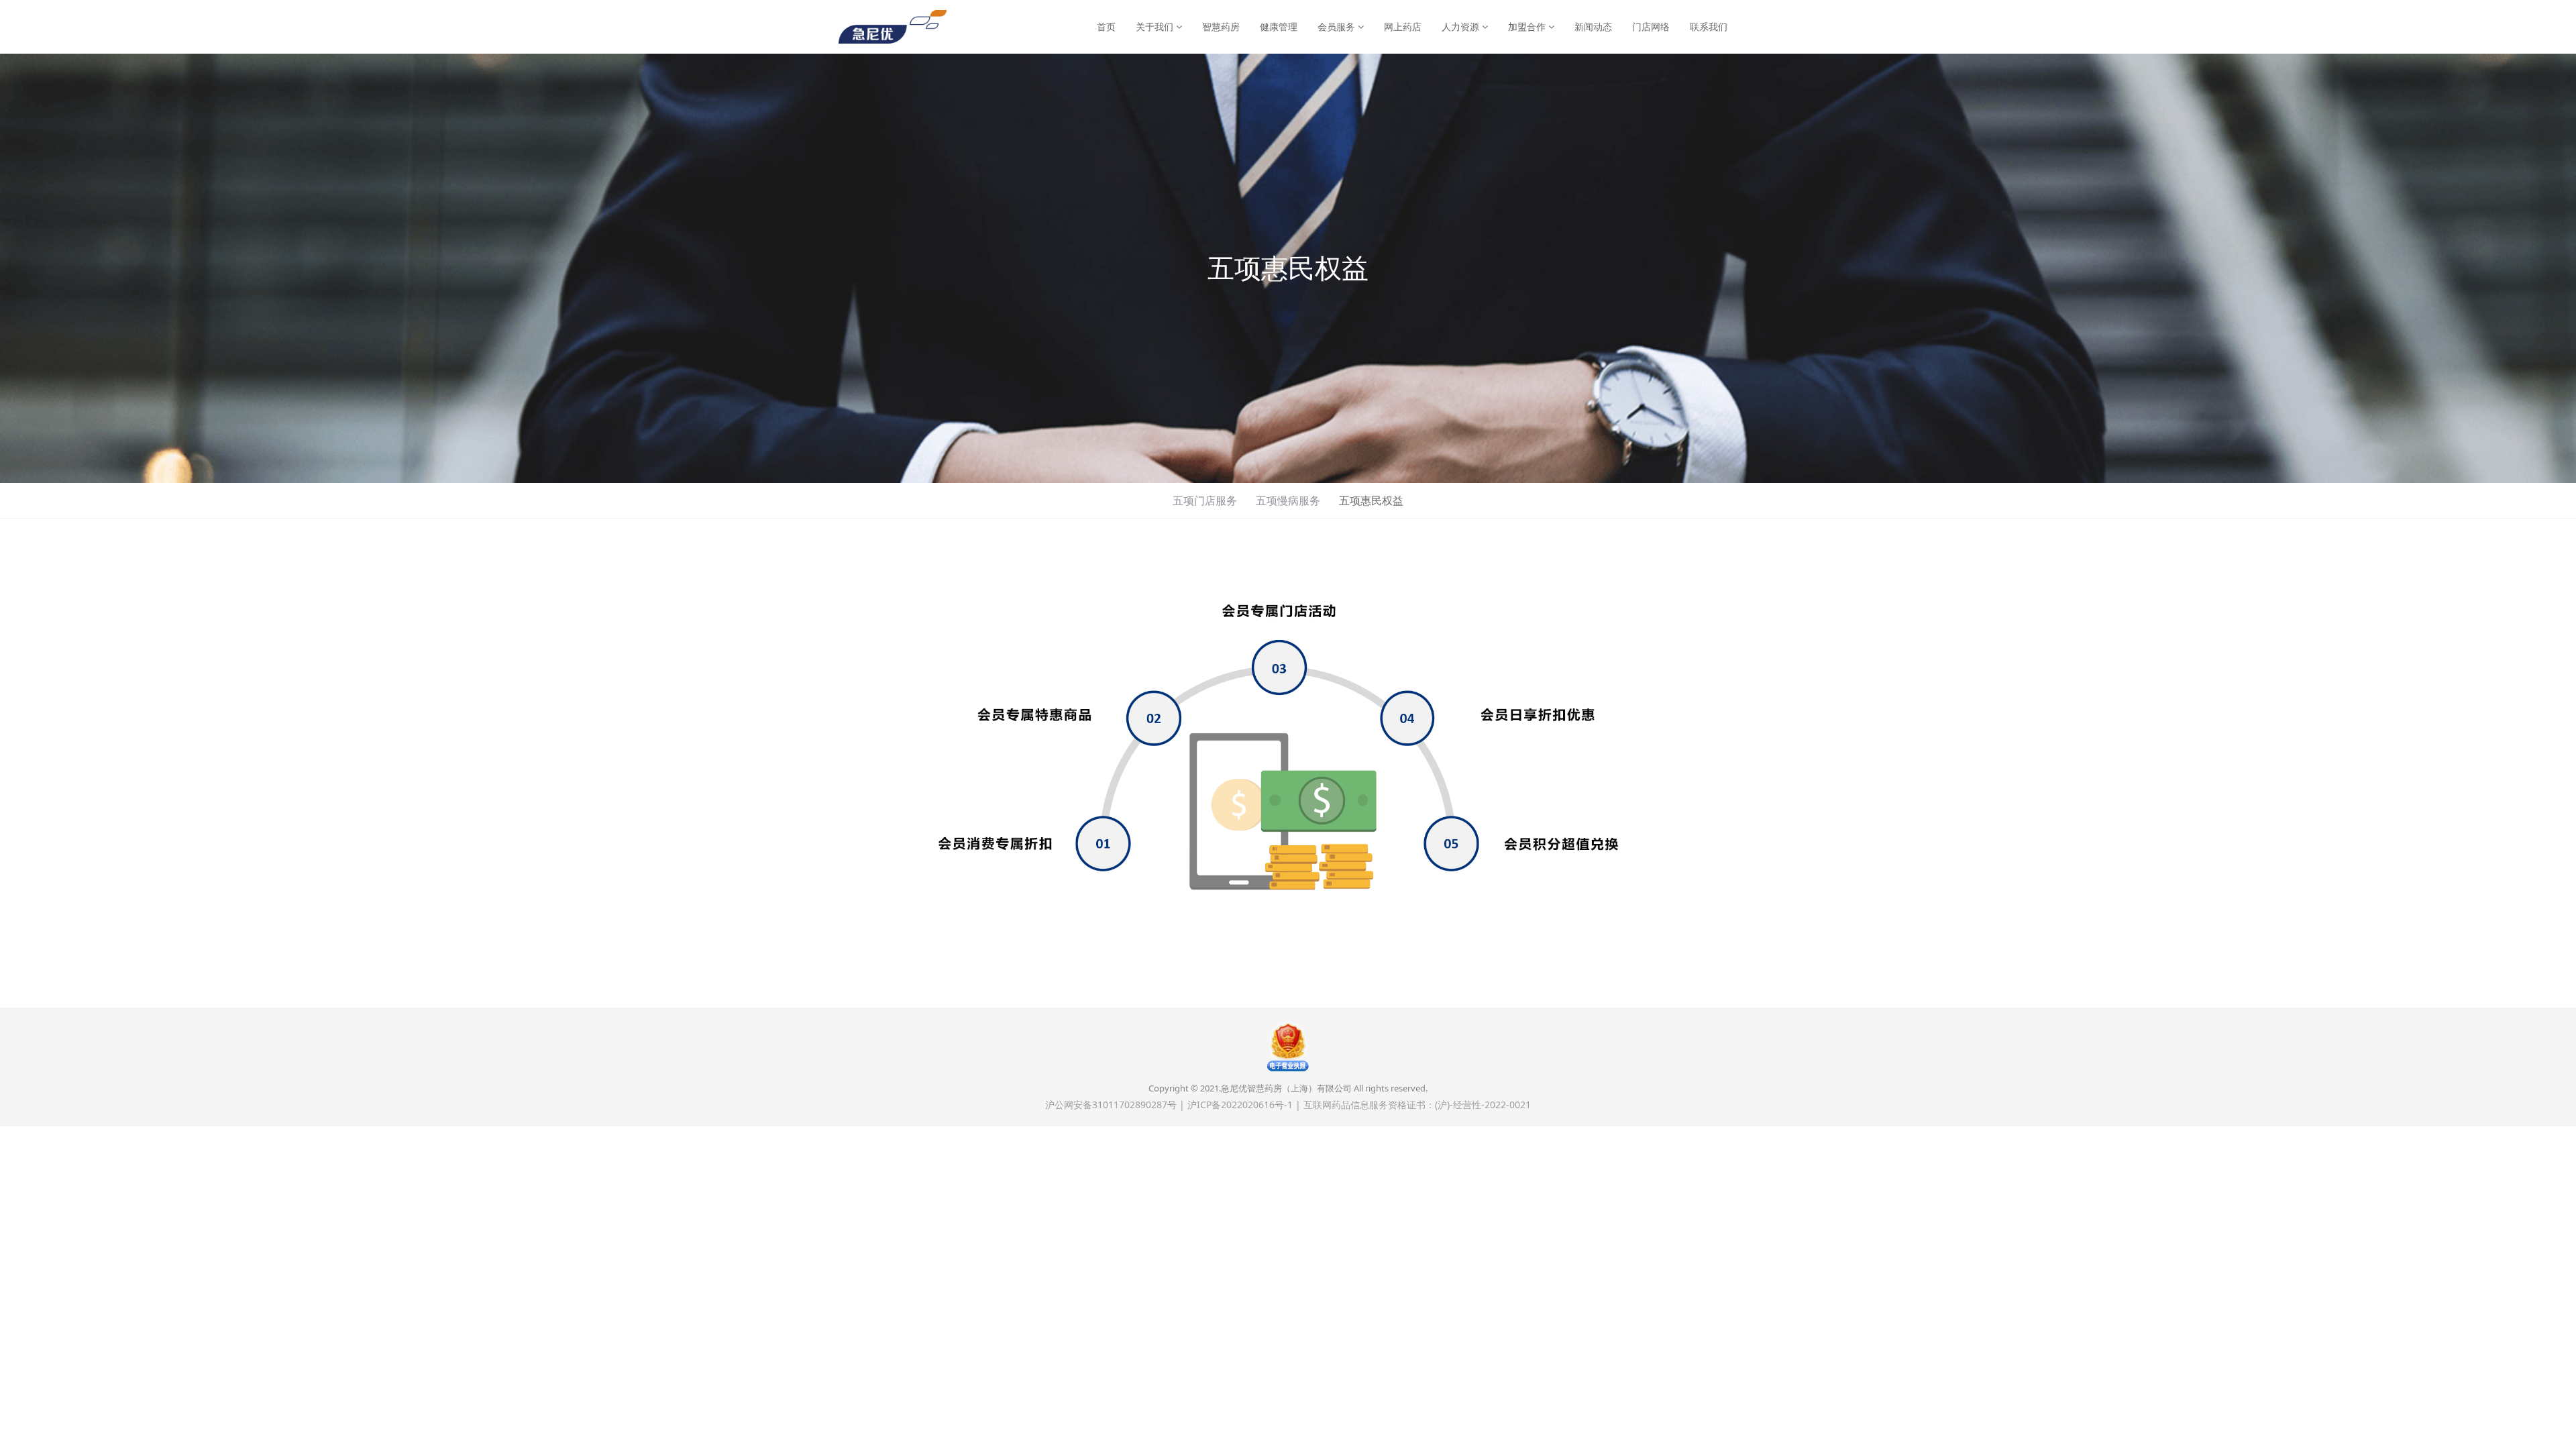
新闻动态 (1593, 26)
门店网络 (1651, 26)
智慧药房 (1221, 26)
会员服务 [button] (1338, 26)
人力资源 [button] (1462, 26)
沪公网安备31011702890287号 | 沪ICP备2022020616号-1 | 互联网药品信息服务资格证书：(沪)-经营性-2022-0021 (1288, 1105)
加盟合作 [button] (1528, 26)
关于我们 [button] (1156, 26)
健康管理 (1279, 26)
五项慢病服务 (1288, 500)
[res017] (893, 27)
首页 (1106, 26)
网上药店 (1403, 26)
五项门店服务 (1205, 500)
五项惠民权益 (1371, 500)
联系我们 (1709, 26)
